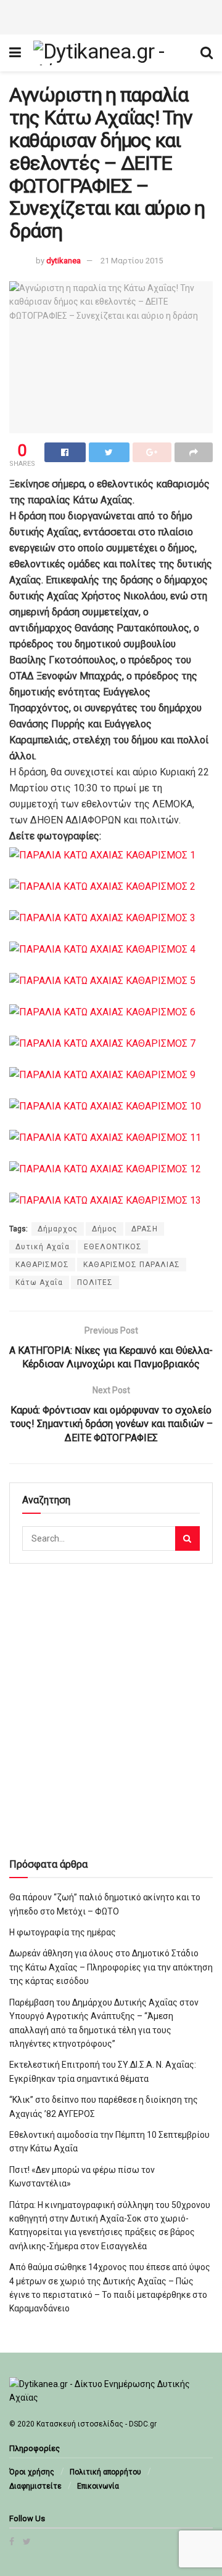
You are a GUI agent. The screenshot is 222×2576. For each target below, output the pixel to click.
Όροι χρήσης (32, 2472)
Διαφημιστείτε (35, 2486)
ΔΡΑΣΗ (145, 1229)
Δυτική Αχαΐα (43, 1247)
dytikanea (64, 261)
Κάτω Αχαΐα (39, 1282)
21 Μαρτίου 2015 (132, 261)
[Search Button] (187, 1538)
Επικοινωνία (98, 2486)
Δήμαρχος (58, 1229)
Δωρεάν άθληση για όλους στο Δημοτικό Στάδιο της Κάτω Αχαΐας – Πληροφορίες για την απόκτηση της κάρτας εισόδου (111, 1967)
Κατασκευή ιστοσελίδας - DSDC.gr (97, 2424)
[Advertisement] (111, 15)
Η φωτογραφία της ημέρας (63, 1932)
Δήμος (105, 1229)
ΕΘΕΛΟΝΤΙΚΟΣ (113, 1247)
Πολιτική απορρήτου (105, 2472)
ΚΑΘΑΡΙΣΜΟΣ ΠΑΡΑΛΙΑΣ (132, 1265)
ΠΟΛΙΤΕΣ (95, 1282)
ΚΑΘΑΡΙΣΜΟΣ (42, 1265)
